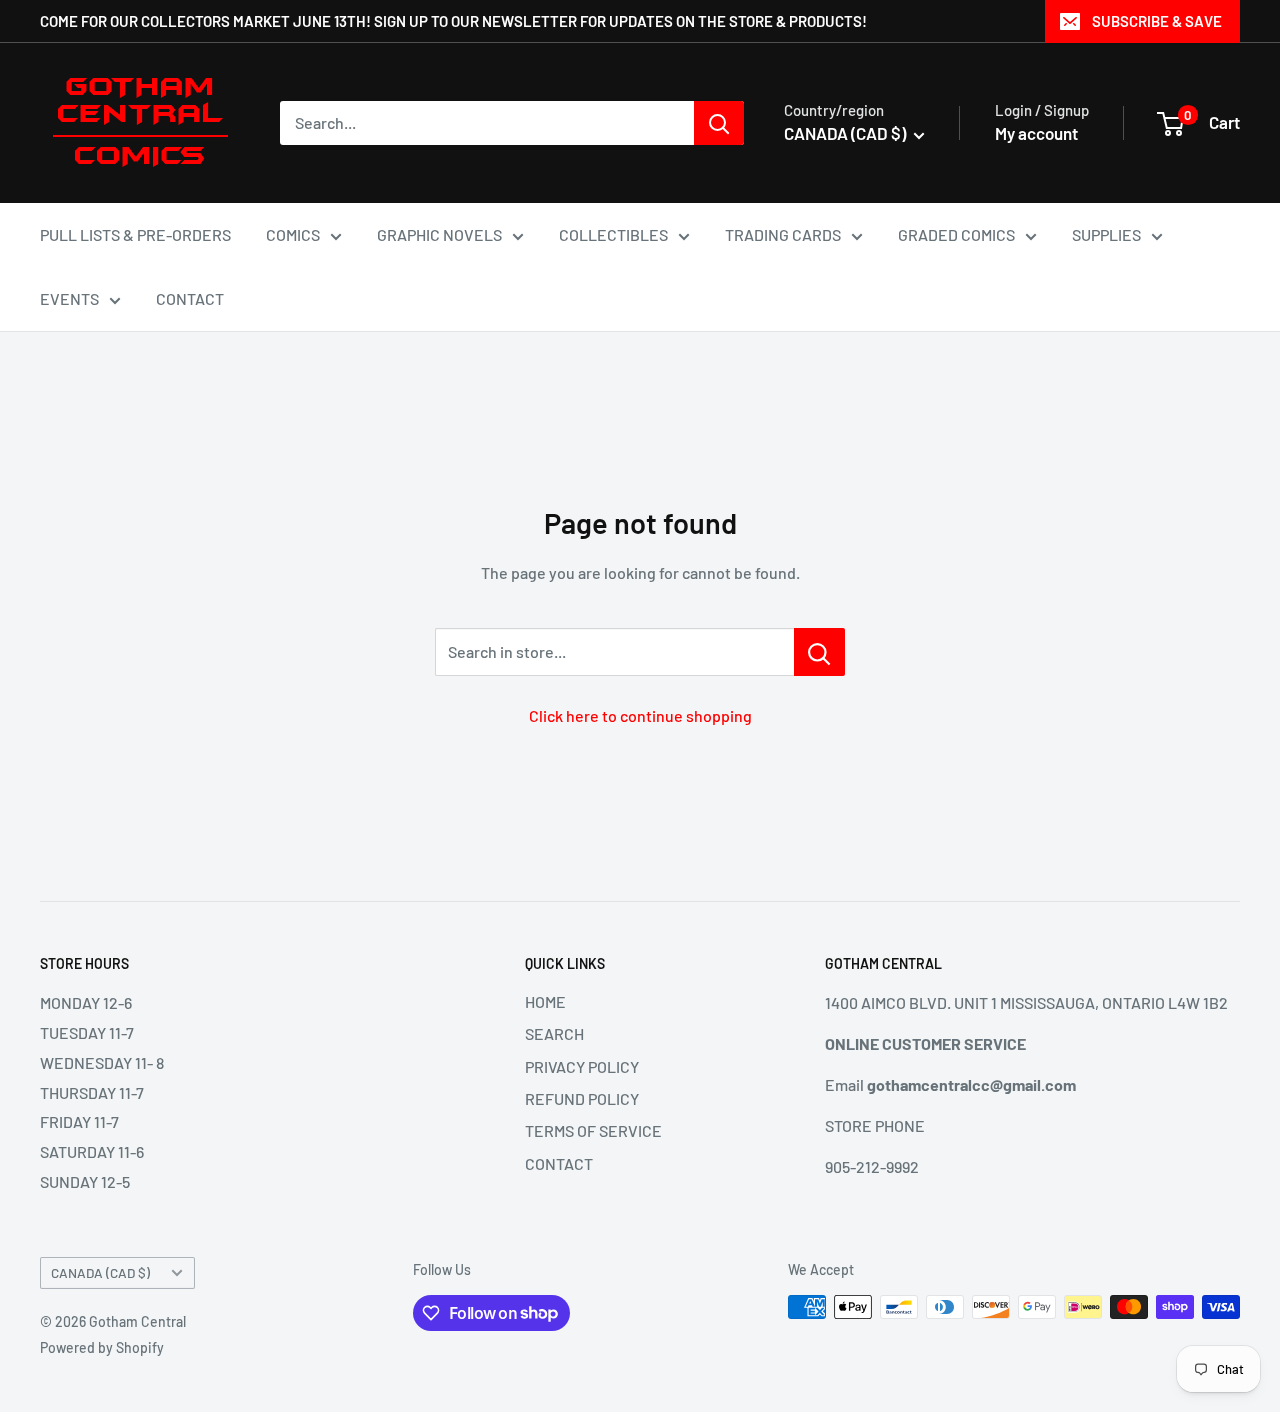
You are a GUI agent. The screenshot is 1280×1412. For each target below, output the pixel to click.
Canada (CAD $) (100, 1272)
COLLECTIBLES (613, 234)
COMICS (293, 234)
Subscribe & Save (1157, 21)
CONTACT (190, 298)
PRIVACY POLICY (582, 1066)
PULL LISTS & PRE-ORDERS (135, 234)
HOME (545, 1001)
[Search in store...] (819, 652)
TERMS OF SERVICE (593, 1130)
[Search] (719, 123)
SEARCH (554, 1033)
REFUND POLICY (582, 1098)
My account (1036, 133)
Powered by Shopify (102, 1347)
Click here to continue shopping (640, 715)
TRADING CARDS (783, 234)
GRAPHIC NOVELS (439, 234)
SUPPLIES (1106, 234)
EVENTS (69, 298)
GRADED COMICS (956, 234)
